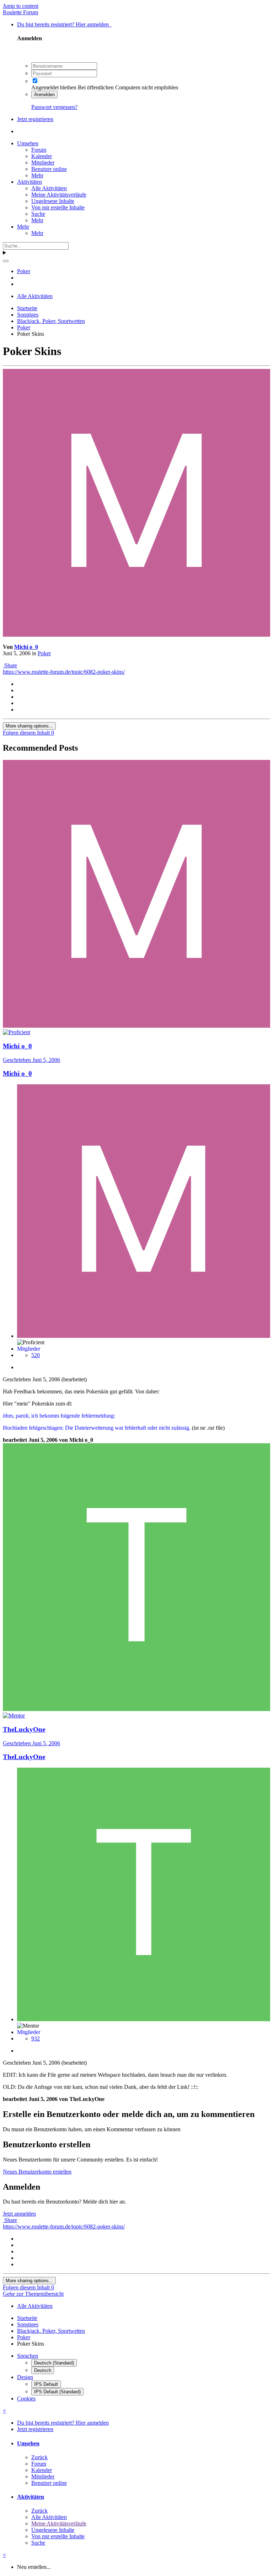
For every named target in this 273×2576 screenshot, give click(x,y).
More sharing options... (29, 726)
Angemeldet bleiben (54, 87)
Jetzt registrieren (35, 119)
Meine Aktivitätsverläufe (59, 195)
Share (10, 665)
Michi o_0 (26, 647)
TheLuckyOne (24, 1757)
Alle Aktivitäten (49, 188)
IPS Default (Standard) (57, 2392)
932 (36, 2038)
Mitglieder (43, 163)
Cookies (26, 2398)
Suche (38, 214)
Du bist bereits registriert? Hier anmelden (64, 24)
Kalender (42, 156)
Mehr (37, 175)
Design (25, 2377)
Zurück (39, 2457)
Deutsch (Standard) (54, 2363)
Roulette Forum (20, 12)
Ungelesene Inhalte (53, 201)
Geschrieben (31, 1060)
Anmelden (44, 95)
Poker (44, 653)
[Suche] (6, 261)
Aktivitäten (30, 182)
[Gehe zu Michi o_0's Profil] (136, 635)
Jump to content (21, 6)
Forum (39, 150)
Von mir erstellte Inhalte (58, 207)
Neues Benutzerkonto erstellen (37, 2172)
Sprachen (28, 2356)
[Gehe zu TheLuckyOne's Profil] (136, 1709)
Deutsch (43, 2370)
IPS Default (46, 2384)
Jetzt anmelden (19, 2214)
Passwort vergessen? (54, 107)
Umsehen (28, 143)
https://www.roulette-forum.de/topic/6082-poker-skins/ (64, 672)
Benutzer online (49, 169)
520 (36, 1355)
